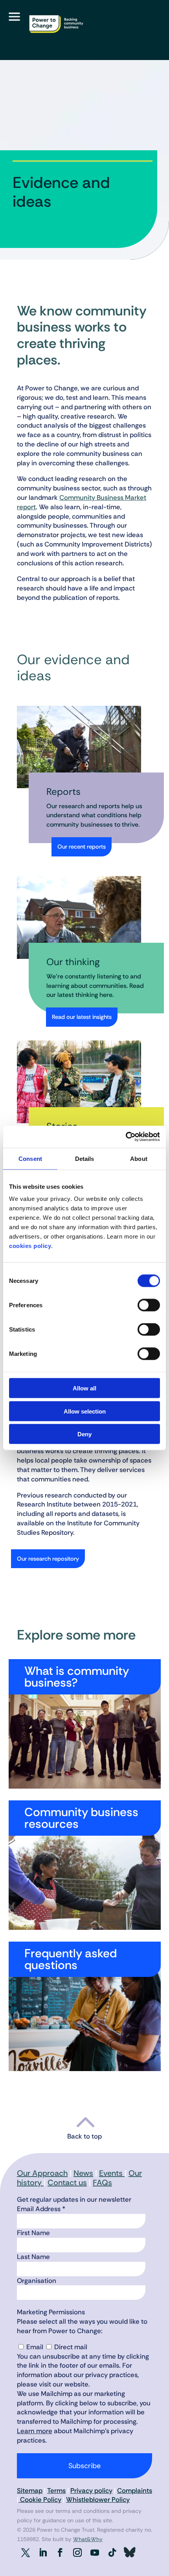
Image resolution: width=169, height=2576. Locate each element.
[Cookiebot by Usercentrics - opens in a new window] (126, 1137)
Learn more (35, 2431)
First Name (33, 2233)
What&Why (88, 2539)
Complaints (135, 2490)
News (83, 2173)
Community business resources (81, 1818)
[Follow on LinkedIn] (43, 2552)
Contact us (67, 2182)
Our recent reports (82, 847)
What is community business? (77, 1677)
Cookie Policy (40, 2499)
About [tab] (139, 1158)
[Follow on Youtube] (95, 2552)
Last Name (33, 2257)
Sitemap (30, 2490)
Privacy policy (91, 2490)
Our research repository (48, 1559)
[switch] (149, 1305)
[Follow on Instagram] (77, 2552)
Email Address (41, 2209)
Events (112, 2173)
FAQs (102, 2182)
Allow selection (85, 1411)
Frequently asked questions (71, 1959)
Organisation (37, 2281)
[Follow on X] (26, 2552)
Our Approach (42, 2173)
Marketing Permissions (51, 2312)
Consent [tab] (30, 1158)
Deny (84, 1434)
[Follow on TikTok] (112, 2552)
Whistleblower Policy (98, 2499)
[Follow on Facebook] (60, 2552)
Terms (56, 2490)
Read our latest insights (82, 1017)
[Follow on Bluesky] (129, 2552)
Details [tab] (85, 1158)
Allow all (84, 1388)
